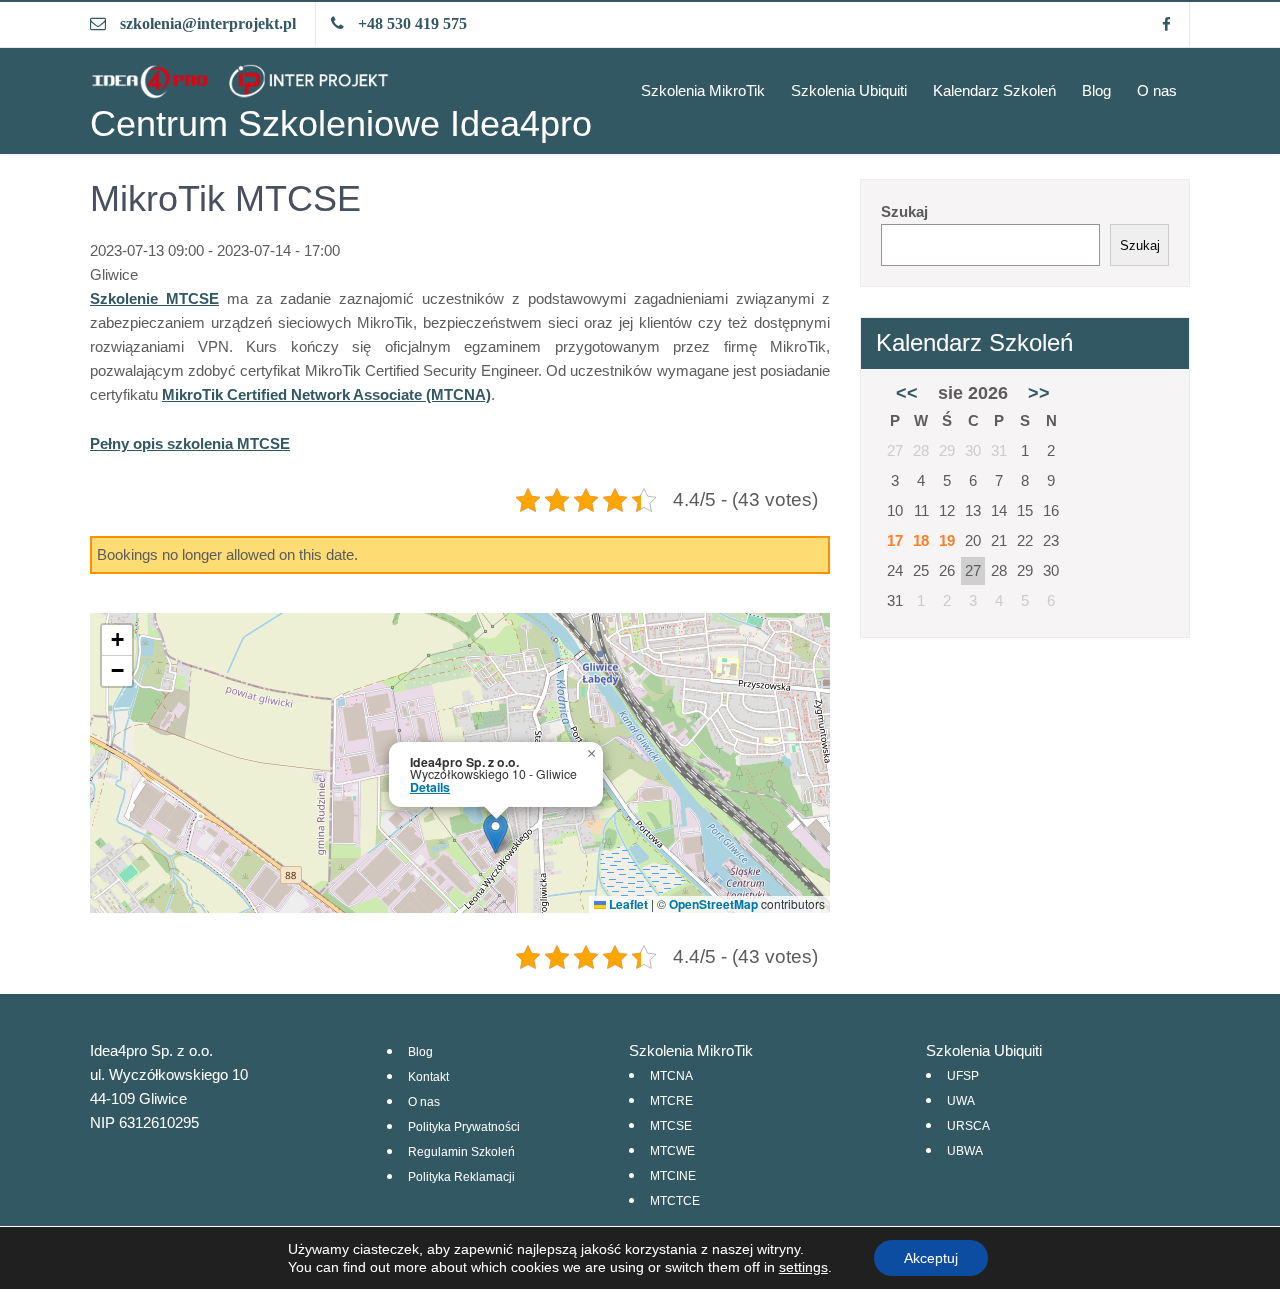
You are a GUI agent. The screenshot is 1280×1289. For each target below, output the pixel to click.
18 (921, 540)
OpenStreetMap (713, 904)
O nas (1157, 90)
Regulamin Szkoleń (461, 1152)
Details (430, 787)
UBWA (965, 1151)
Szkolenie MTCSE (154, 298)
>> (1039, 393)
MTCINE (673, 1176)
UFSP (963, 1076)
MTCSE (671, 1126)
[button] (495, 833)
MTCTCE (675, 1201)
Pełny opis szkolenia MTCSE (190, 443)
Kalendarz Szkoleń (994, 90)
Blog (1096, 90)
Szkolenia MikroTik (703, 90)
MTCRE (671, 1101)
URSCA (968, 1126)
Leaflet (627, 904)
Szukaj (904, 211)
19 (947, 540)
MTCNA (671, 1076)
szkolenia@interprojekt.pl (208, 23)
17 (895, 540)
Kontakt (428, 1077)
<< (907, 393)
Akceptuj (931, 1258)
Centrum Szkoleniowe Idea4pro (341, 123)
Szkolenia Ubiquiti (849, 90)
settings (803, 1267)
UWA (961, 1101)
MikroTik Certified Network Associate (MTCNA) (326, 394)
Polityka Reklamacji (461, 1177)
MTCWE (672, 1151)
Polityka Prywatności (464, 1127)
